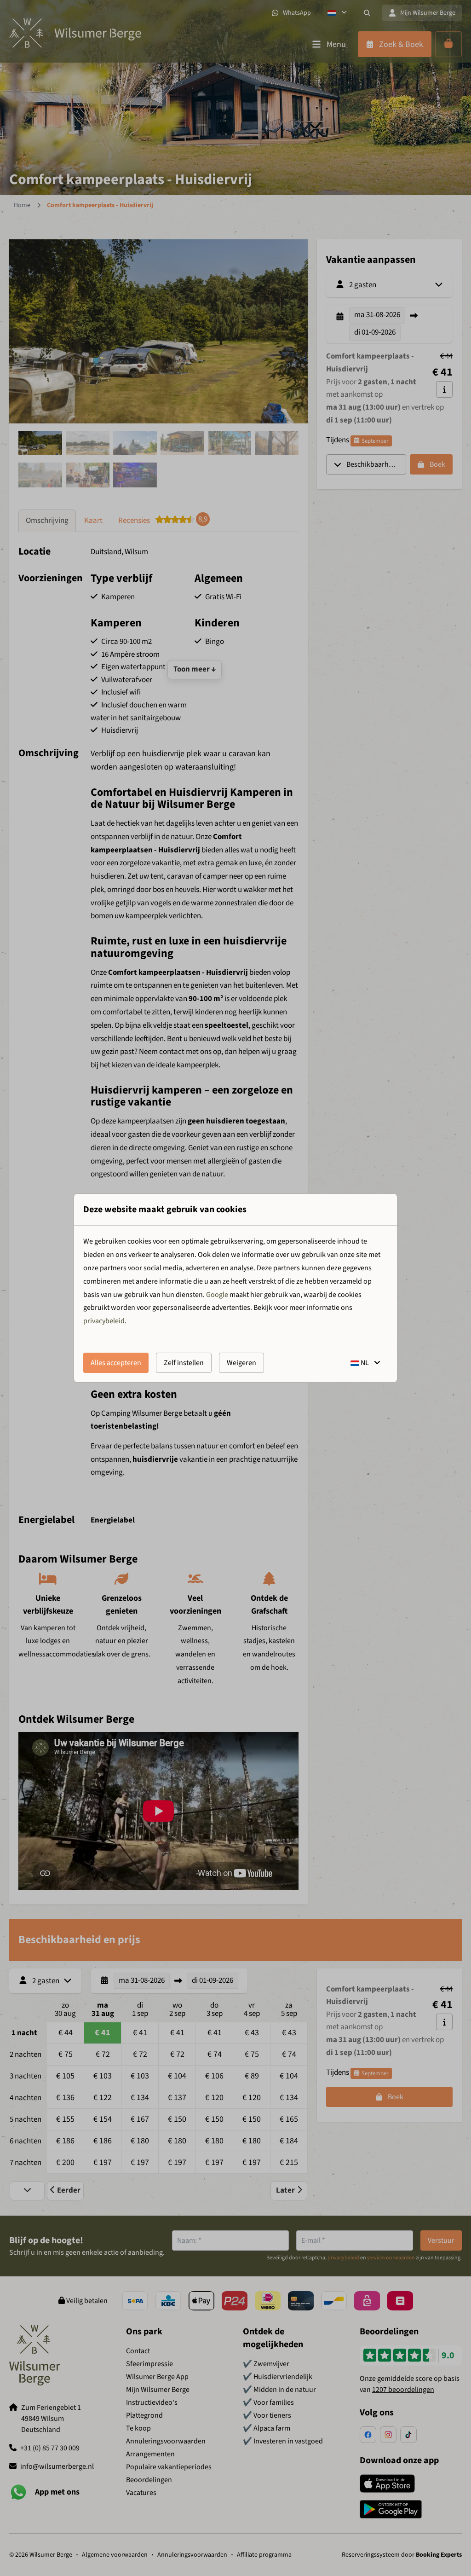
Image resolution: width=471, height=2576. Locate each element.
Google (217, 1295)
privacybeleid (104, 1321)
